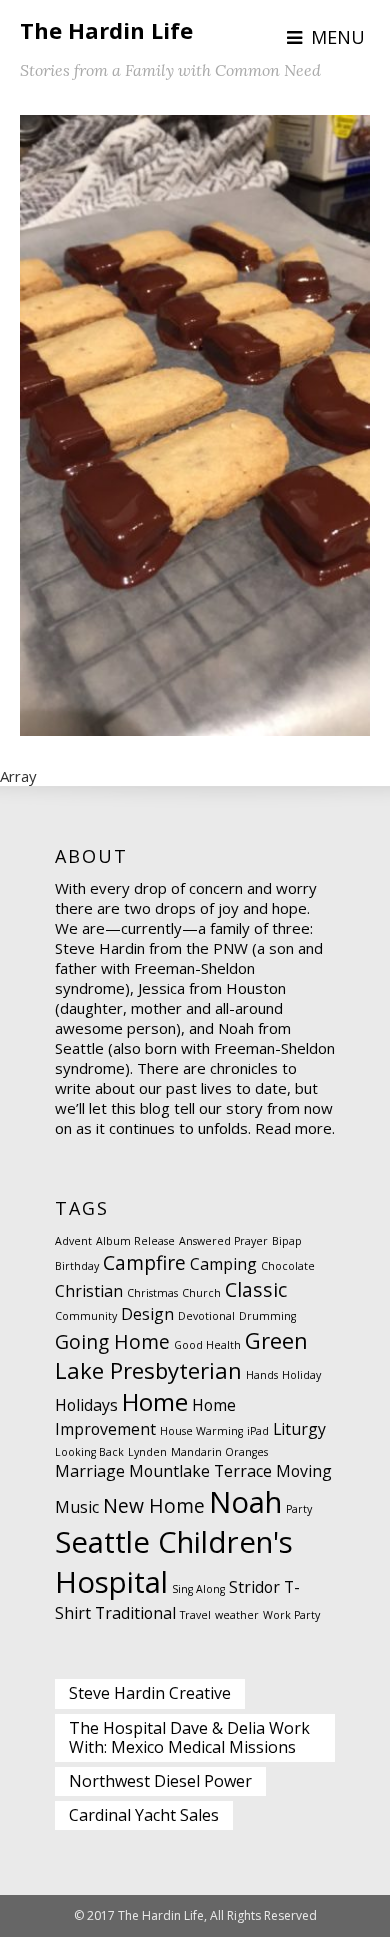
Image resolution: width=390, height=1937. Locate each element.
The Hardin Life (106, 30)
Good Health (207, 1345)
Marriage (90, 1471)
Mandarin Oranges (219, 1452)
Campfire (144, 1262)
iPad (258, 1431)
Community (86, 1316)
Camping (223, 1264)
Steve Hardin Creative (150, 1693)
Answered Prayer (223, 1241)
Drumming (267, 1316)
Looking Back (89, 1452)
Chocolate (288, 1266)
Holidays (86, 1405)
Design (147, 1314)
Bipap (287, 1241)
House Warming (201, 1431)
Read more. (295, 1128)
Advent (73, 1241)
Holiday (301, 1375)
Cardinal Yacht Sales (144, 1815)
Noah (245, 1502)
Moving (304, 1471)
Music (77, 1507)
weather (237, 1615)
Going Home (112, 1341)
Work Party (291, 1615)
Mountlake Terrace (200, 1471)
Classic (256, 1289)
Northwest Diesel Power (160, 1781)
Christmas (152, 1293)
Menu (338, 37)
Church (201, 1293)
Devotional (206, 1316)
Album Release (135, 1241)
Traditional (135, 1613)
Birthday (77, 1266)
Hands (262, 1375)
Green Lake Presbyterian (181, 1355)
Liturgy (299, 1429)
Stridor (254, 1587)
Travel (195, 1615)
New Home (154, 1505)
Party (299, 1509)
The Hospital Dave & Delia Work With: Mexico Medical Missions (189, 1737)
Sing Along (198, 1589)
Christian (89, 1291)
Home (155, 1401)
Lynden (147, 1452)
